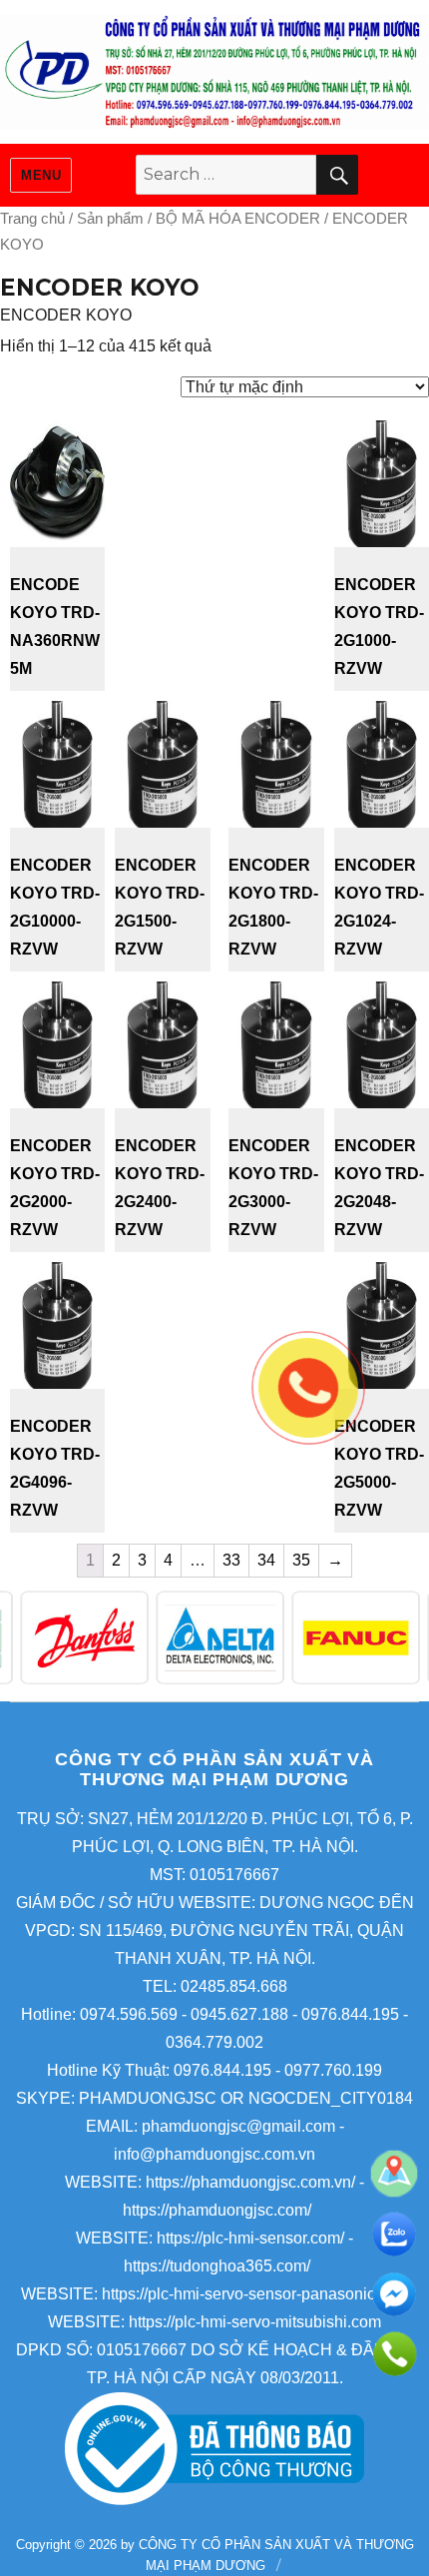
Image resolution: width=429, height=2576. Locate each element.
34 (266, 1560)
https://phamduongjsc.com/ (217, 2210)
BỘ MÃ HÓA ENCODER (238, 219)
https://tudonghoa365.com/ (217, 2266)
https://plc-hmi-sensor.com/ (250, 2238)
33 (231, 1560)
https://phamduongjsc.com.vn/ (250, 2182)
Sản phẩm (110, 219)
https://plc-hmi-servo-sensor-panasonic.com (255, 2294)
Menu (41, 175)
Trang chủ (32, 219)
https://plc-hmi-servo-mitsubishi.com (255, 2322)
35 (301, 1560)
